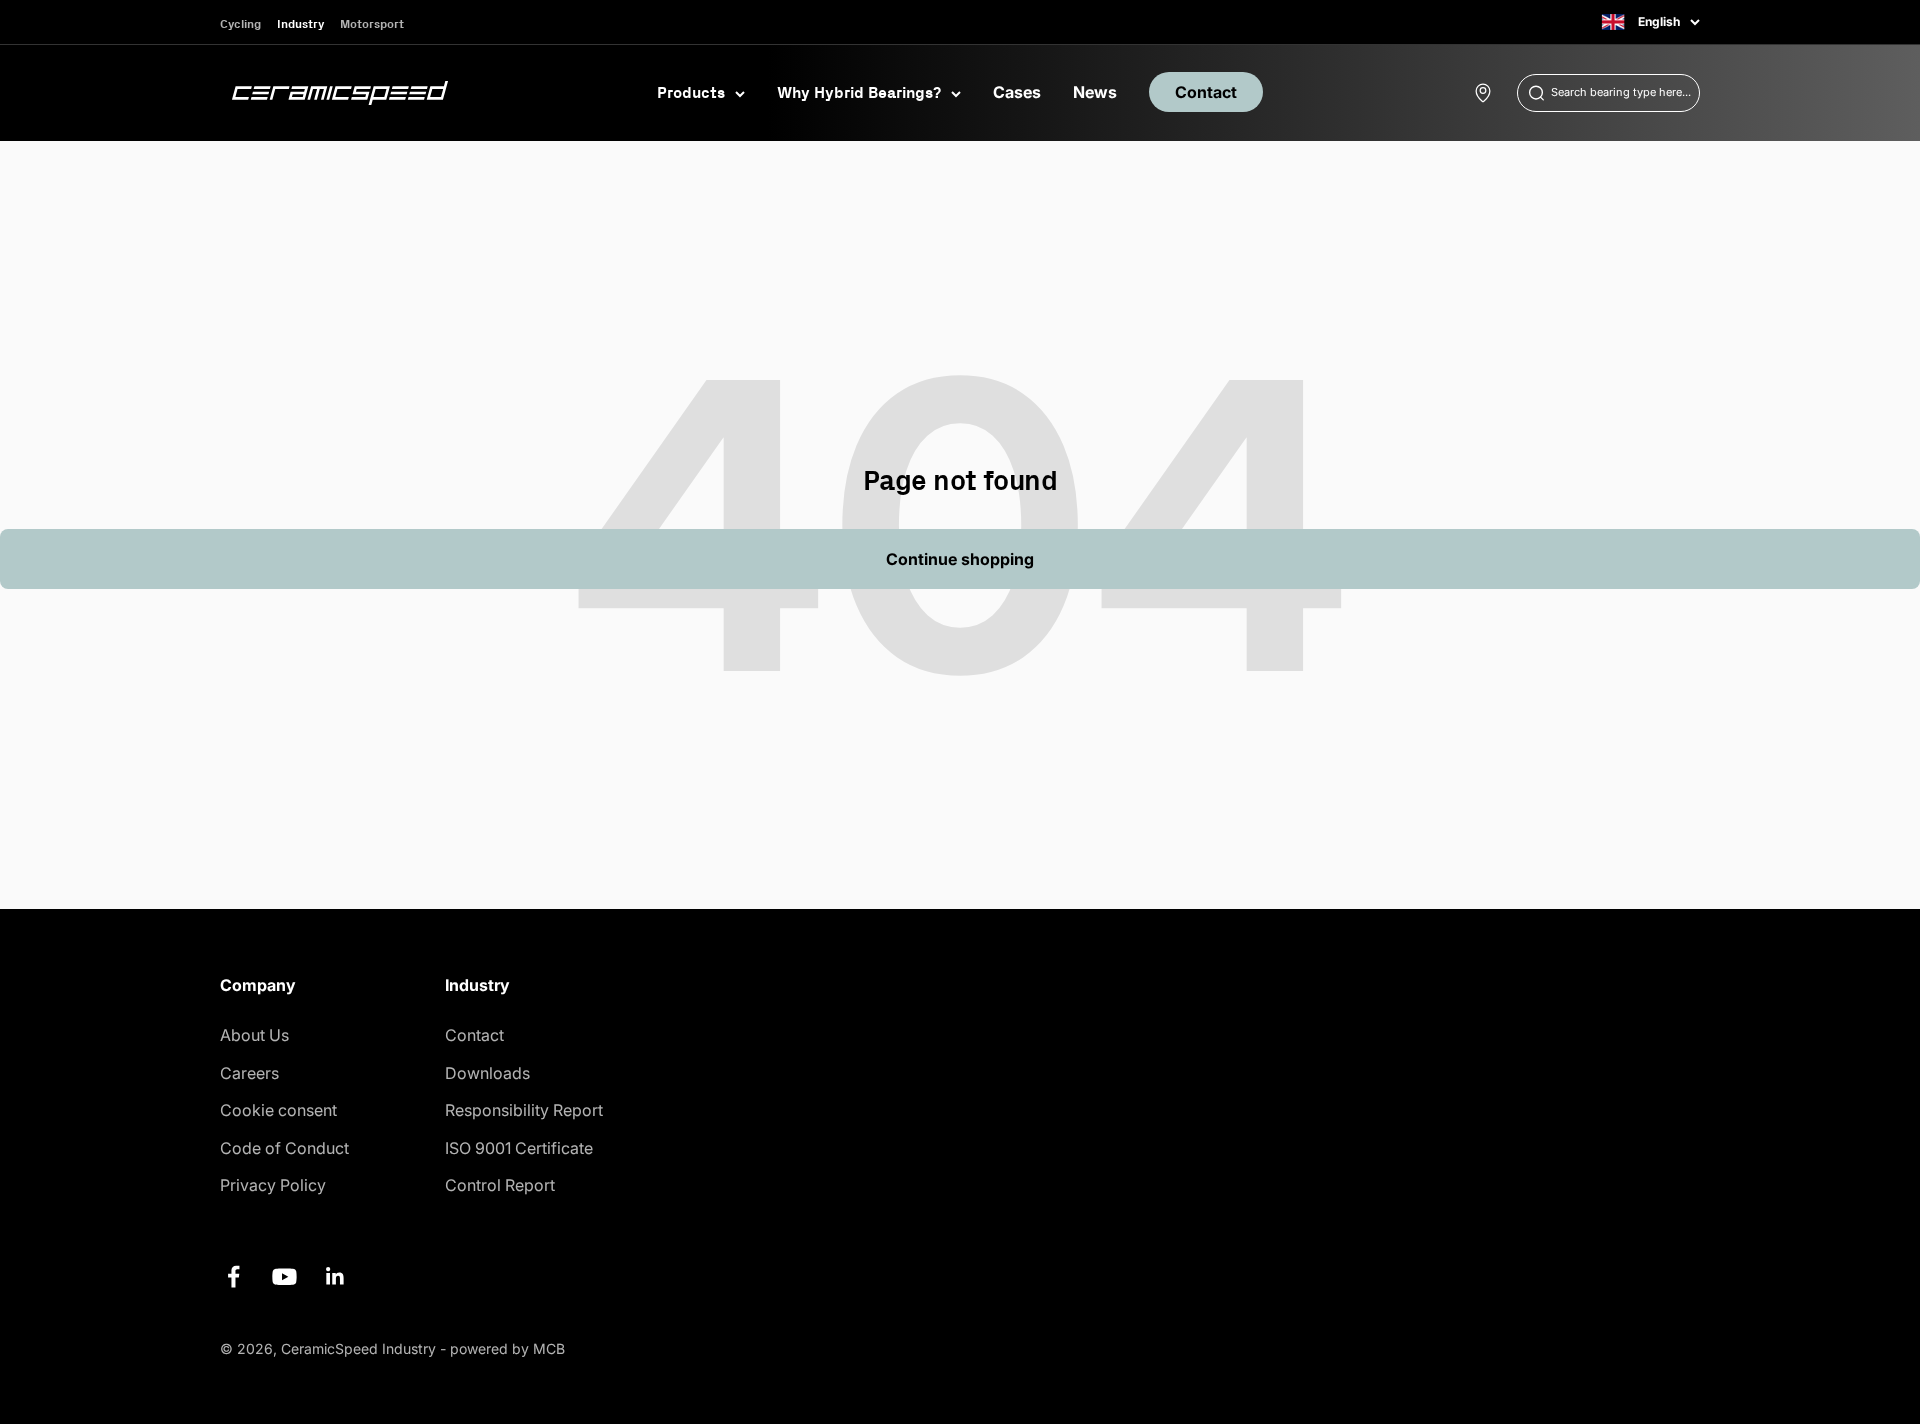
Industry (300, 23)
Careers (249, 1073)
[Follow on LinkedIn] (335, 1276)
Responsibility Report (524, 1110)
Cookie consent (278, 1110)
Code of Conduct (284, 1148)
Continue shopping (960, 559)
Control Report (500, 1185)
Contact (1206, 92)
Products (691, 92)
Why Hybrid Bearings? (859, 92)
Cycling (240, 23)
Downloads (487, 1073)
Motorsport (372, 23)
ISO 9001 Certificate (519, 1148)
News (1095, 92)
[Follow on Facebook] (233, 1276)
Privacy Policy (273, 1185)
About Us (254, 1035)
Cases (1017, 92)
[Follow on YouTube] (284, 1276)
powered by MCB (507, 1348)
